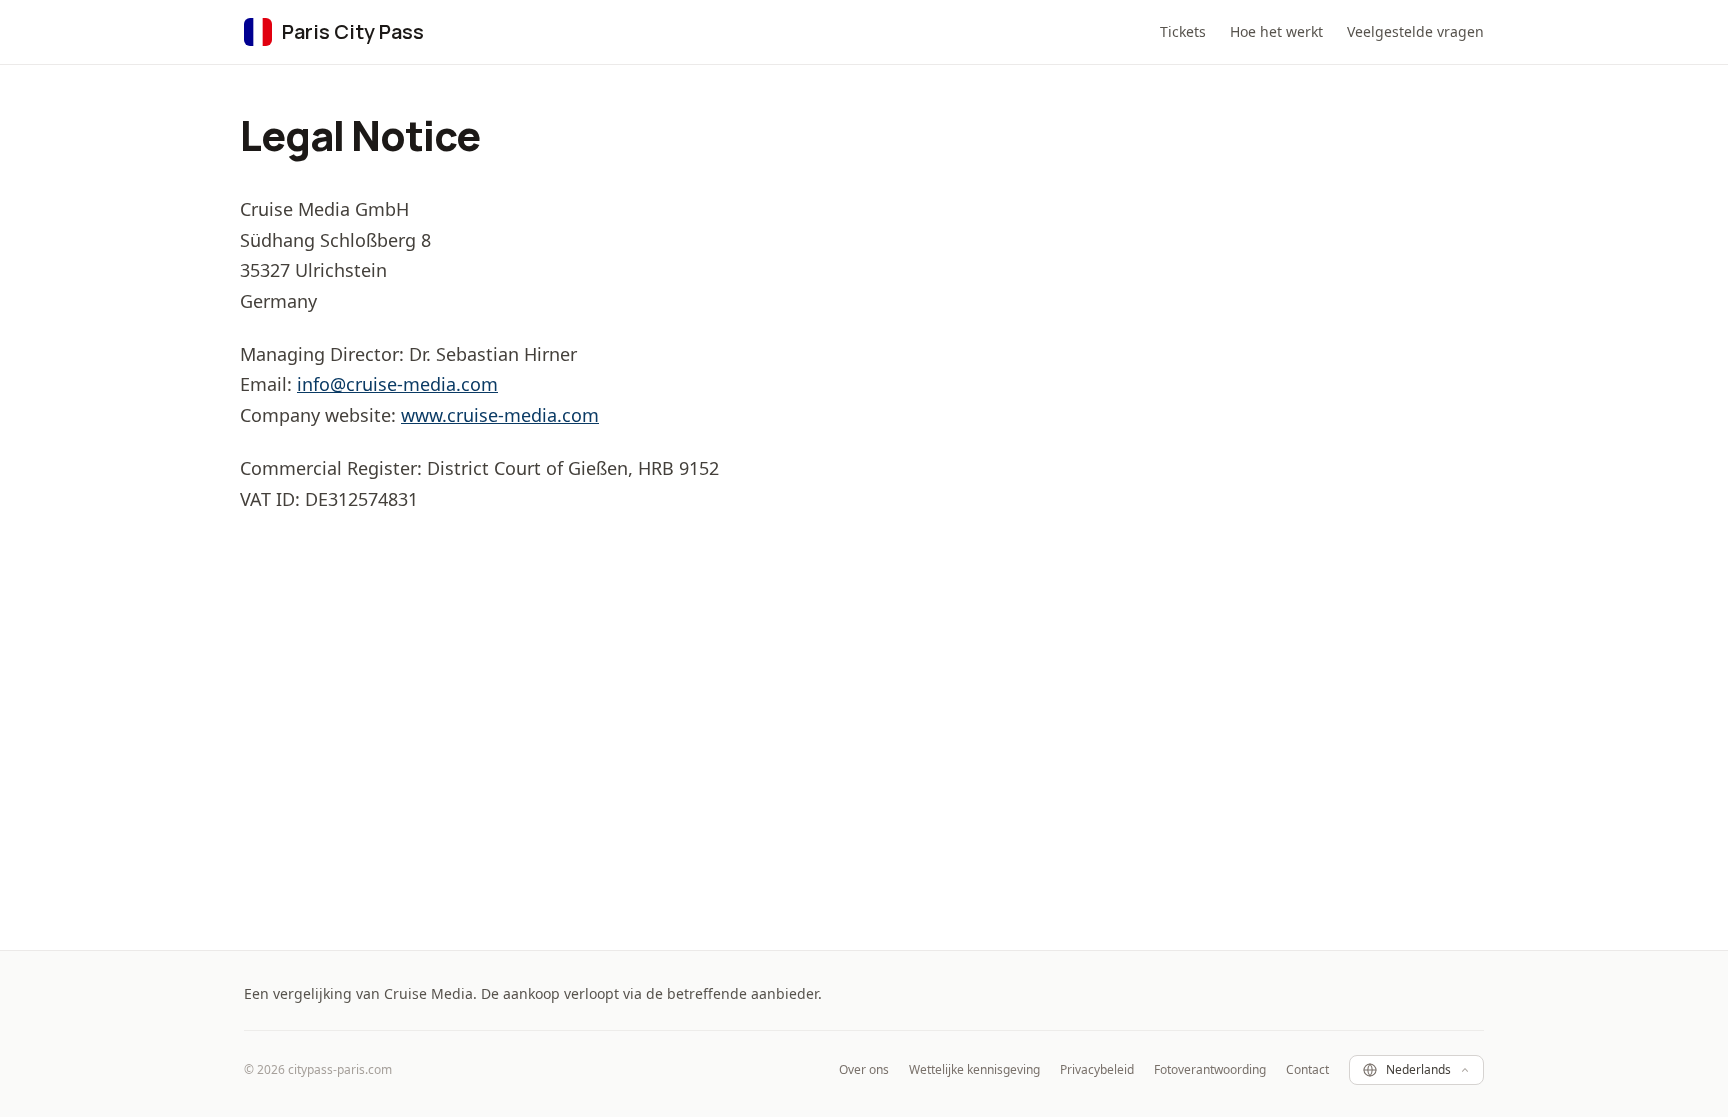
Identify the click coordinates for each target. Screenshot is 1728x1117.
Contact (1307, 1070)
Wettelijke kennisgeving (974, 1070)
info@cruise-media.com (397, 384)
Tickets (1183, 31)
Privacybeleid (1097, 1070)
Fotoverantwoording (1210, 1070)
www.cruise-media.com (500, 415)
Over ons (864, 1070)
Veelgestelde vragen (1415, 31)
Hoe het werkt (1276, 31)
